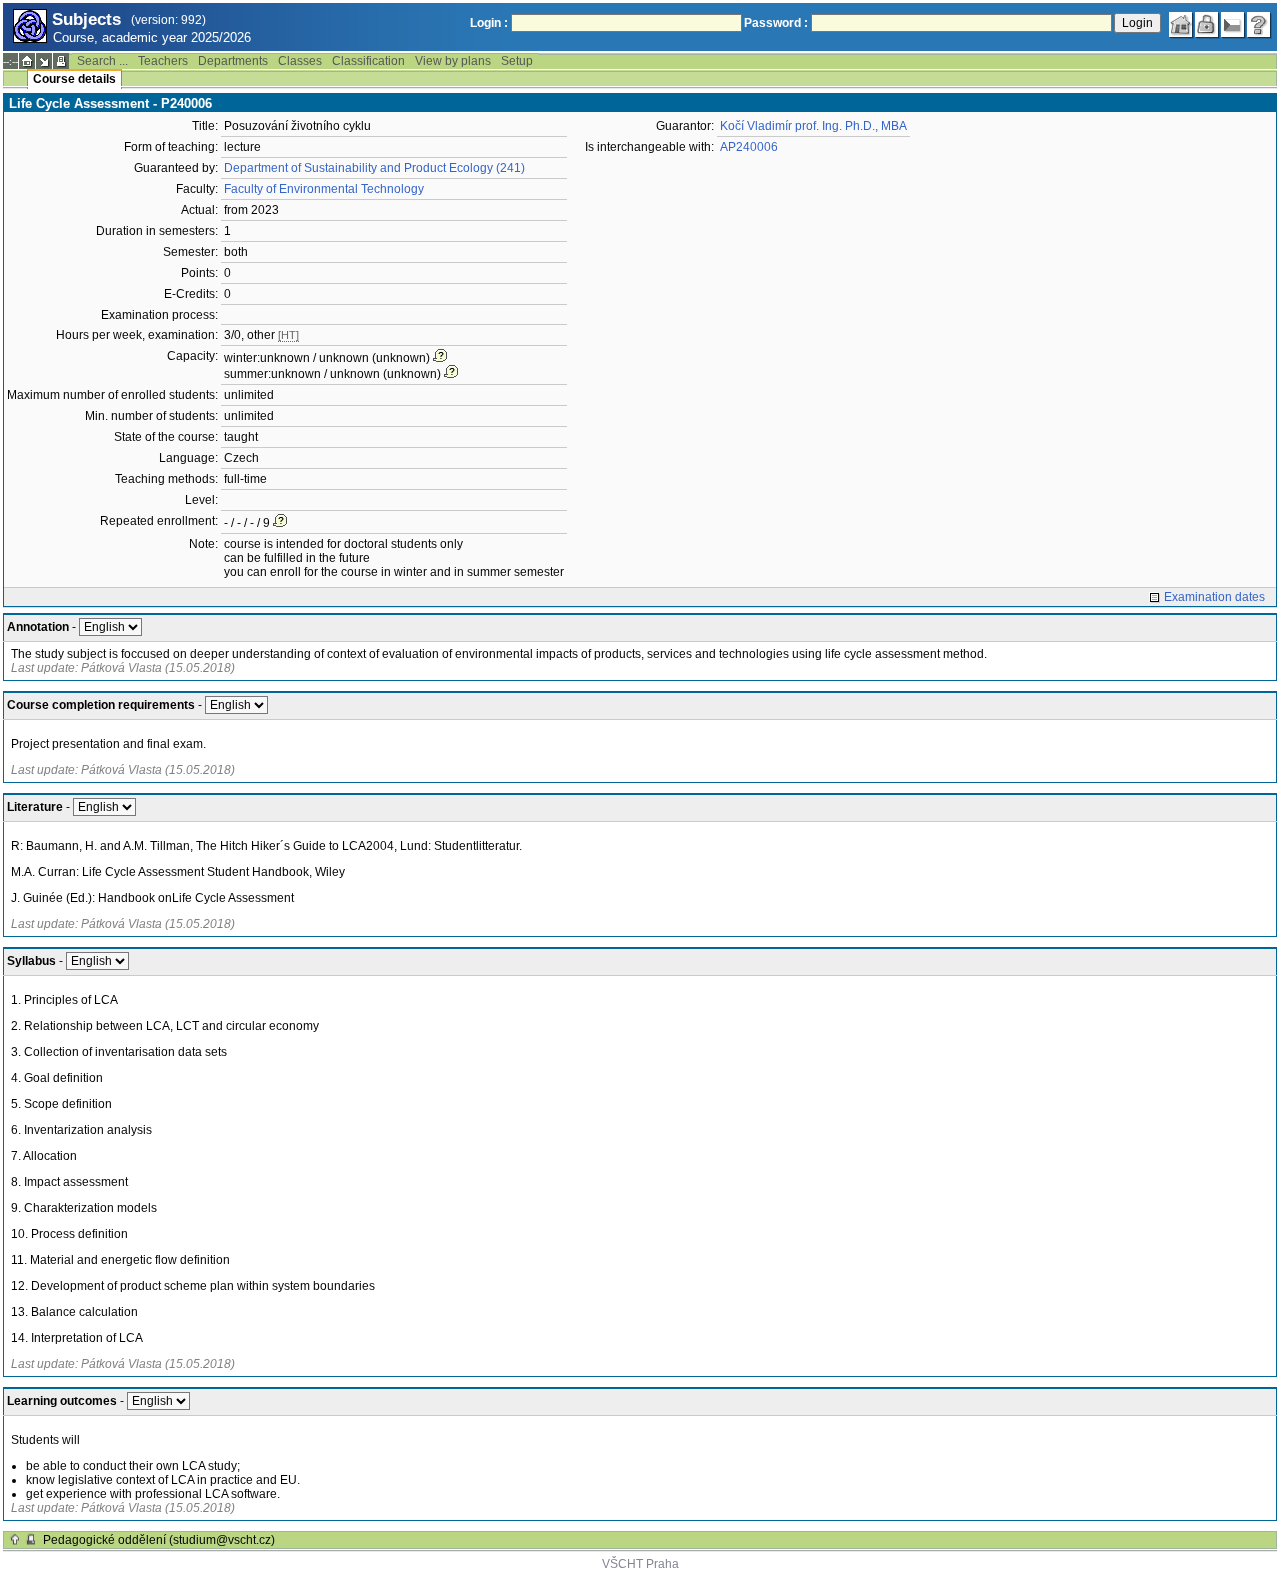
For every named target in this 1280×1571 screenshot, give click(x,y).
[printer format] (61, 61)
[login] (1207, 25)
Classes (300, 61)
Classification (368, 61)
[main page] (1181, 25)
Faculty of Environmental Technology (324, 189)
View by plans (453, 61)
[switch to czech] (1233, 25)
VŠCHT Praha (640, 1564)
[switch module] (44, 61)
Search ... (102, 61)
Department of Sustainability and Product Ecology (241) (374, 168)
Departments (233, 61)
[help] (1259, 25)
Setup (517, 61)
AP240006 (749, 147)
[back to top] (15, 1540)
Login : (489, 23)
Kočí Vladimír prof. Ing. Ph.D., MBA (813, 126)
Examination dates (1214, 597)
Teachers (163, 61)
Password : (776, 23)
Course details (74, 79)
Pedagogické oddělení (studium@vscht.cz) (159, 1540)
